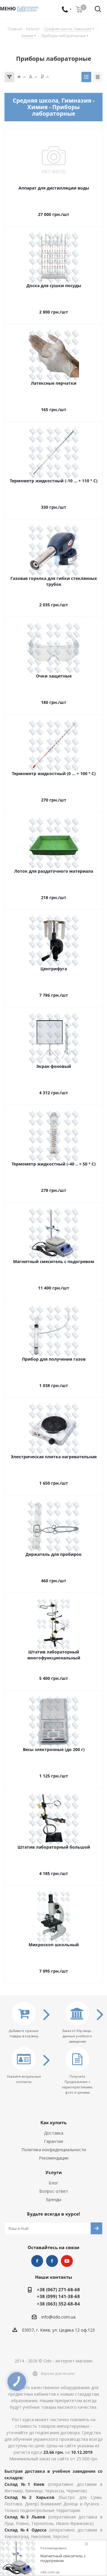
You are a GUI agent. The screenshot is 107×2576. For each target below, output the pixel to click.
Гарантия (53, 2141)
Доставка (54, 2133)
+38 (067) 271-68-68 (58, 2289)
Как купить (53, 2122)
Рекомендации (54, 2158)
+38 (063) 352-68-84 (58, 2304)
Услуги (54, 2172)
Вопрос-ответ (54, 2191)
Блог (53, 2183)
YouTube (67, 2261)
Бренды (54, 2199)
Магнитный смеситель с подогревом (63, 2558)
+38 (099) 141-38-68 (58, 2296)
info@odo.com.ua (58, 2317)
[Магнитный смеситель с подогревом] (18, 2558)
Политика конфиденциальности (54, 2150)
